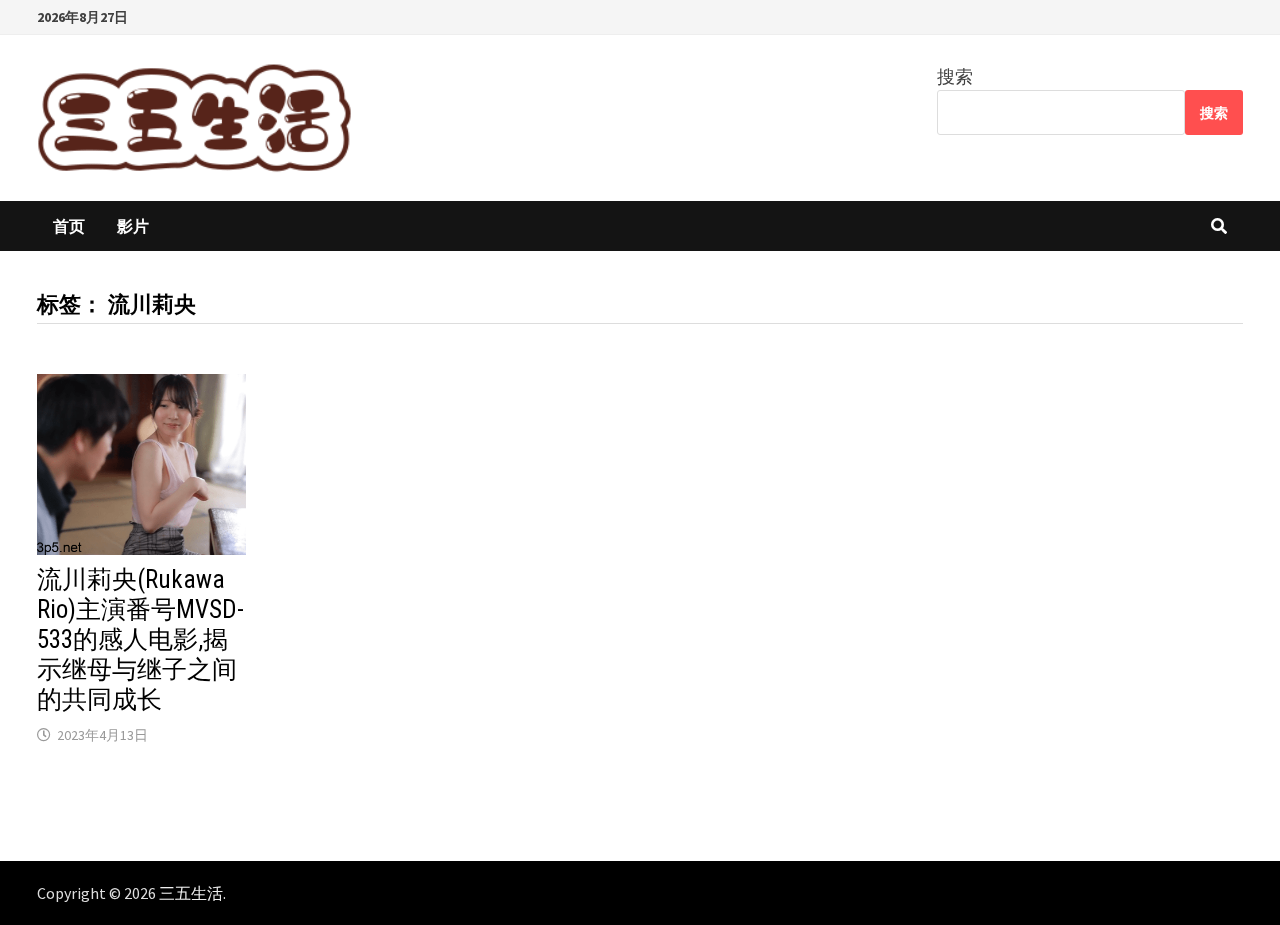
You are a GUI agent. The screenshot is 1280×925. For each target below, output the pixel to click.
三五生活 (191, 893)
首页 (69, 226)
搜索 (955, 76)
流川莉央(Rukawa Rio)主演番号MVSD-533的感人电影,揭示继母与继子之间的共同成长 (140, 639)
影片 (133, 226)
